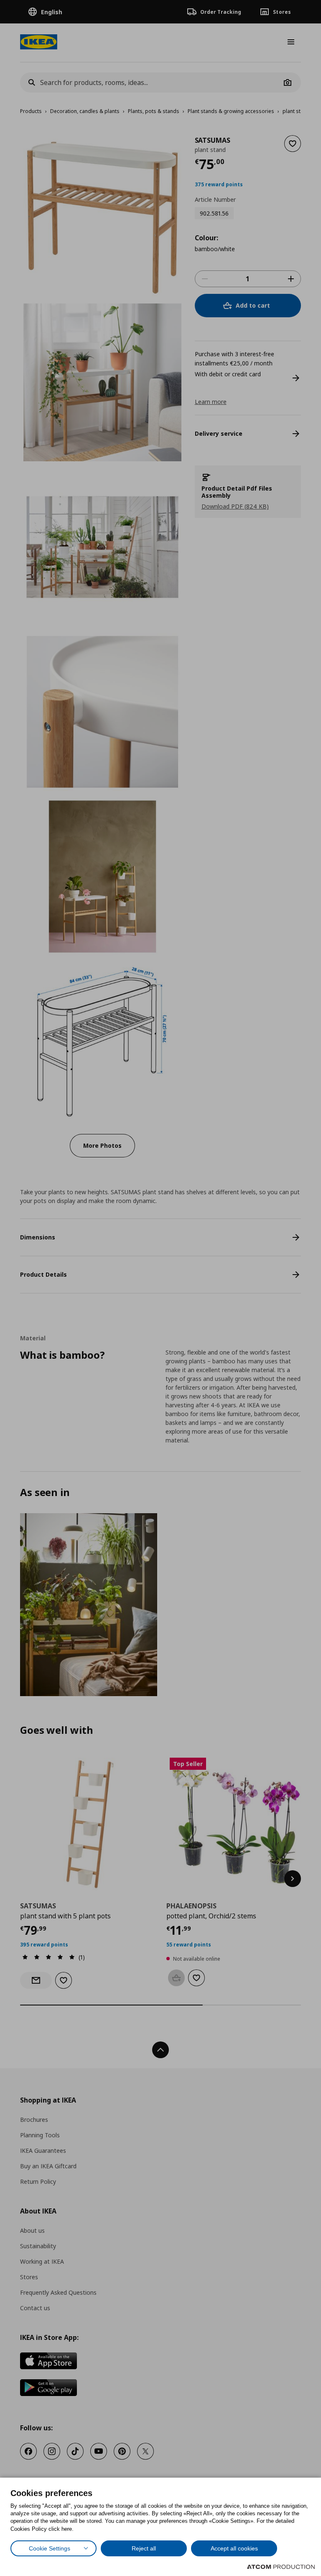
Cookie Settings (50, 2548)
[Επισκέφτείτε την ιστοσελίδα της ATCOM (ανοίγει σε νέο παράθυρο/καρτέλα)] (281, 2567)
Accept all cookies (234, 2548)
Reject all (144, 2548)
